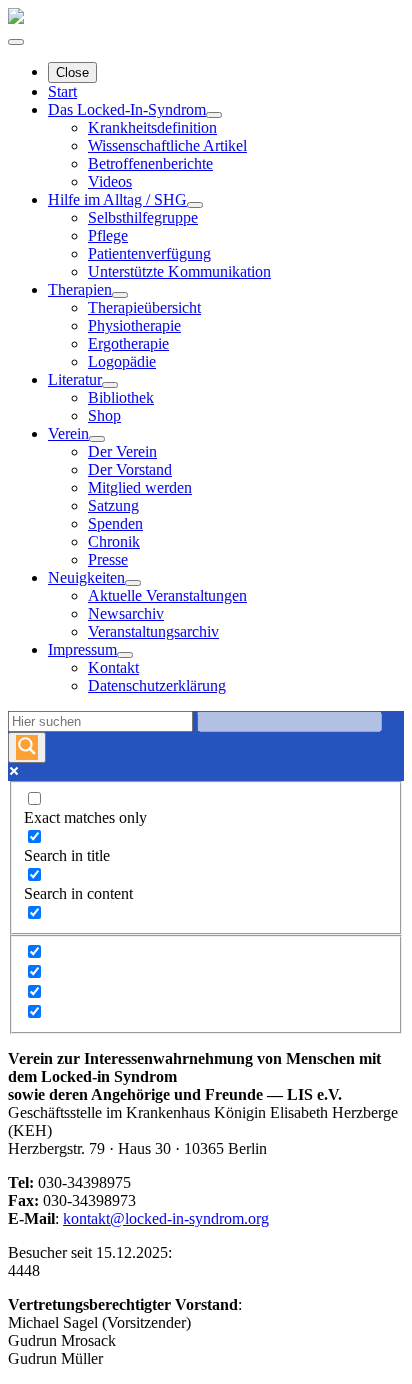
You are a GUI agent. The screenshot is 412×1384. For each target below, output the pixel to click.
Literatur (75, 379)
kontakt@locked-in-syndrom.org (166, 1218)
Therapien (80, 289)
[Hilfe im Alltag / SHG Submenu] (195, 205)
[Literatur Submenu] (110, 385)
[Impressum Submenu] (125, 655)
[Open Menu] (16, 42)
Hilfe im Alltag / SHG (117, 199)
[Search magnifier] (27, 747)
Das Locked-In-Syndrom (127, 109)
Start (62, 91)
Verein (68, 433)
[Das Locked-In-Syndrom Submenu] (214, 115)
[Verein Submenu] (97, 439)
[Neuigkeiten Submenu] (133, 583)
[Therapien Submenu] (120, 295)
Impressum (82, 649)
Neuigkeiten (86, 577)
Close (72, 72)
